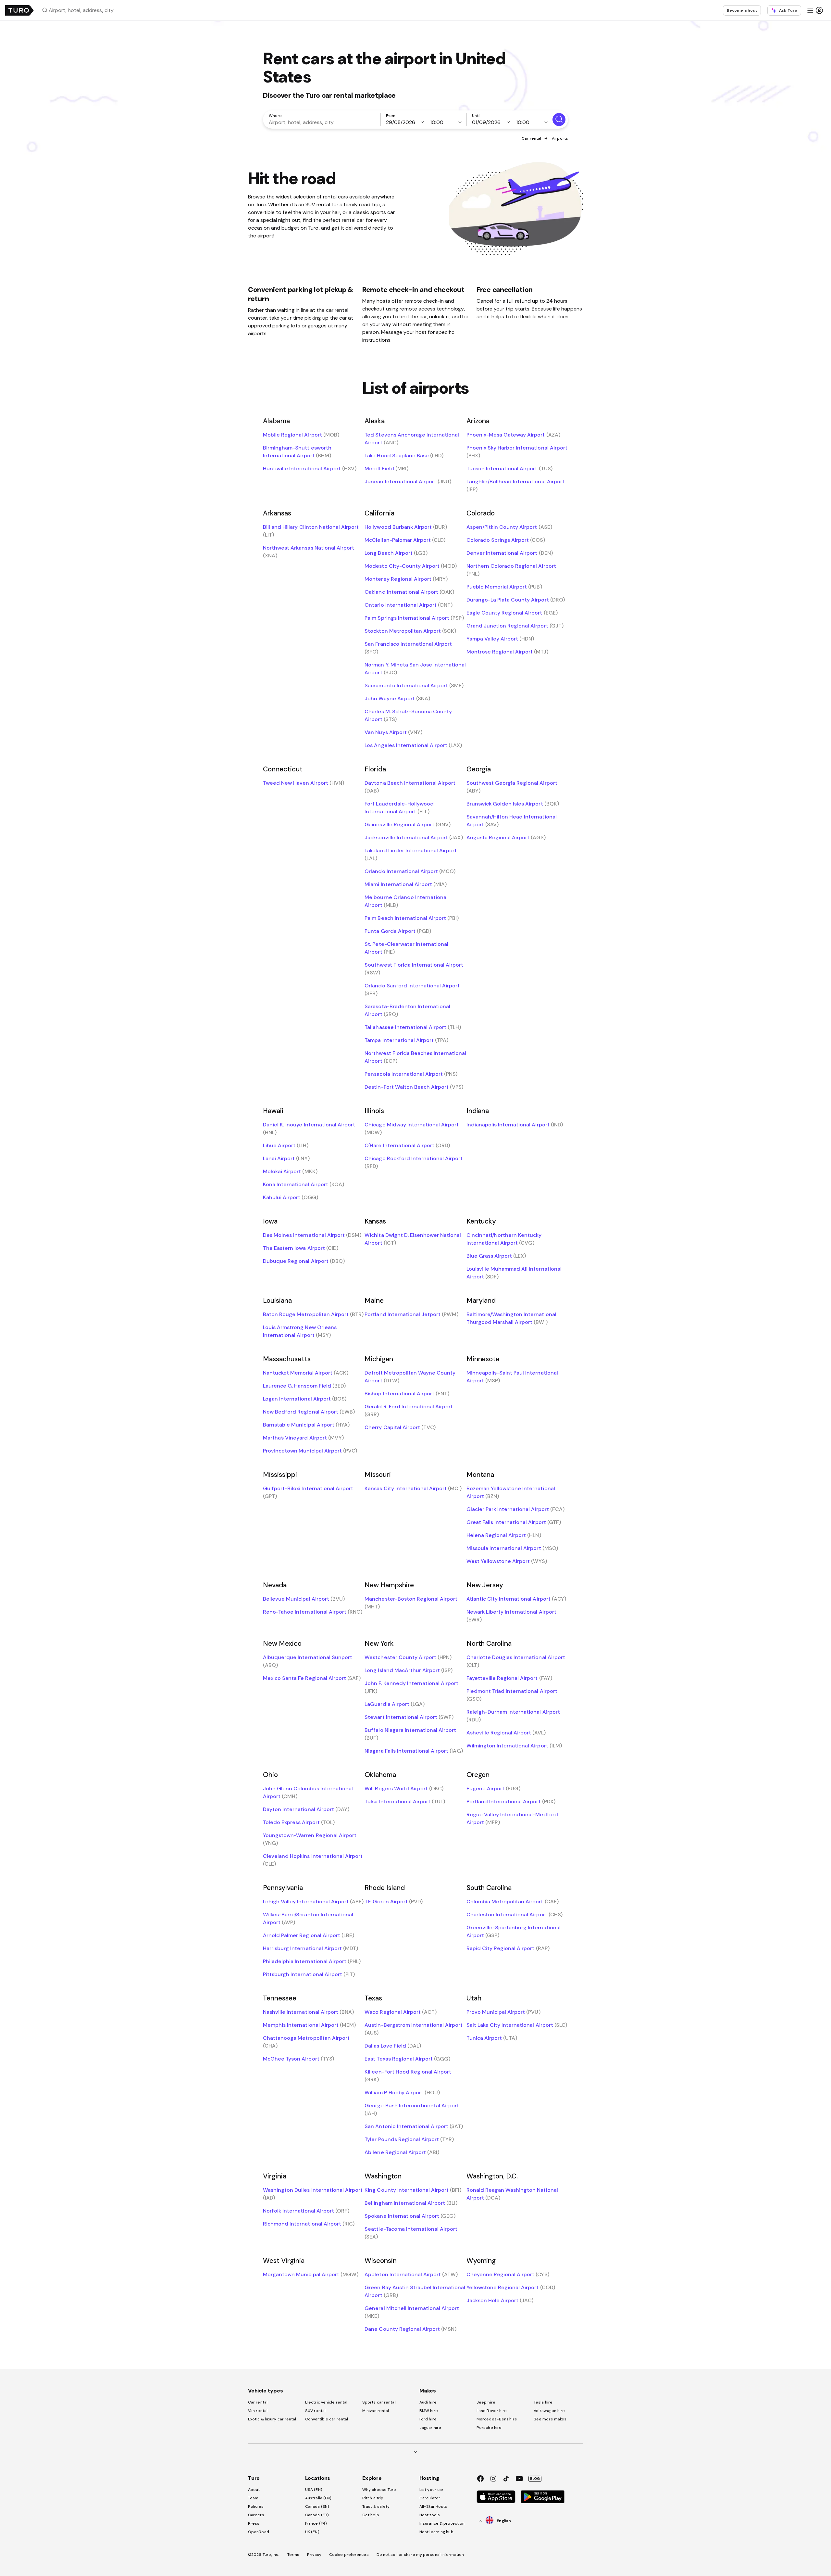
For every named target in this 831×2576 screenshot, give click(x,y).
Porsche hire (489, 2428)
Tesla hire (543, 2402)
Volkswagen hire (549, 2411)
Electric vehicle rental (326, 2402)
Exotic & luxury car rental (272, 2419)
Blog (535, 2479)
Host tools (430, 2515)
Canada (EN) (317, 2506)
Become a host (742, 10)
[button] (92, 10)
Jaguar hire (430, 2428)
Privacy (314, 2555)
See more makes (550, 2419)
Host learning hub (436, 2532)
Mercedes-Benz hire (497, 2419)
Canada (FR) (317, 2515)
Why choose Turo (379, 2490)
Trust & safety (376, 2506)
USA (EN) (314, 2490)
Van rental (258, 2411)
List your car (431, 2490)
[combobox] (92, 10)
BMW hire (429, 2411)
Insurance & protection (442, 2523)
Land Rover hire (492, 2411)
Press (254, 2523)
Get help (371, 2515)
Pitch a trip (373, 2498)
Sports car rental (379, 2402)
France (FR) (316, 2523)
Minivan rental (376, 2411)
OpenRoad (259, 2532)
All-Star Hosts (433, 2506)
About (254, 2490)
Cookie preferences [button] (349, 2555)
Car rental (531, 138)
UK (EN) (312, 2532)
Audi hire (428, 2402)
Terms (293, 2555)
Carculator (430, 2498)
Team (253, 2498)
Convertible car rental (327, 2419)
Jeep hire (486, 2402)
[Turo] (19, 10)
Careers (256, 2515)
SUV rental (315, 2411)
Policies (256, 2506)
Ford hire (428, 2419)
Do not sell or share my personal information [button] (420, 2555)
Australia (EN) (318, 2498)
